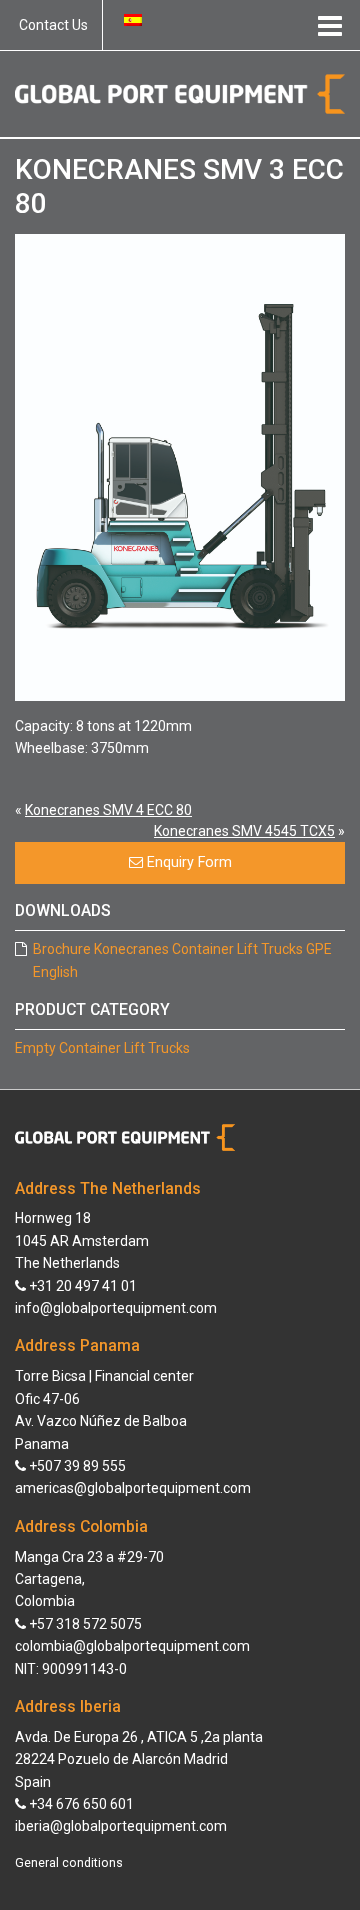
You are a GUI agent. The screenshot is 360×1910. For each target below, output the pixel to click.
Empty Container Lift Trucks (102, 1048)
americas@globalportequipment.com (133, 1488)
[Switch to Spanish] (133, 20)
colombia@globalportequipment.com (132, 1646)
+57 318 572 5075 (84, 1624)
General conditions (69, 1863)
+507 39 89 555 (76, 1466)
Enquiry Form (187, 862)
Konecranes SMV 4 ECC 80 (108, 810)
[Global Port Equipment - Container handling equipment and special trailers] (180, 93)
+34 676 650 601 (80, 1804)
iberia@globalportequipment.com (121, 1826)
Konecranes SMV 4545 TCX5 (244, 831)
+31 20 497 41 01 (81, 1286)
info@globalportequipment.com (116, 1308)
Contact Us (53, 25)
